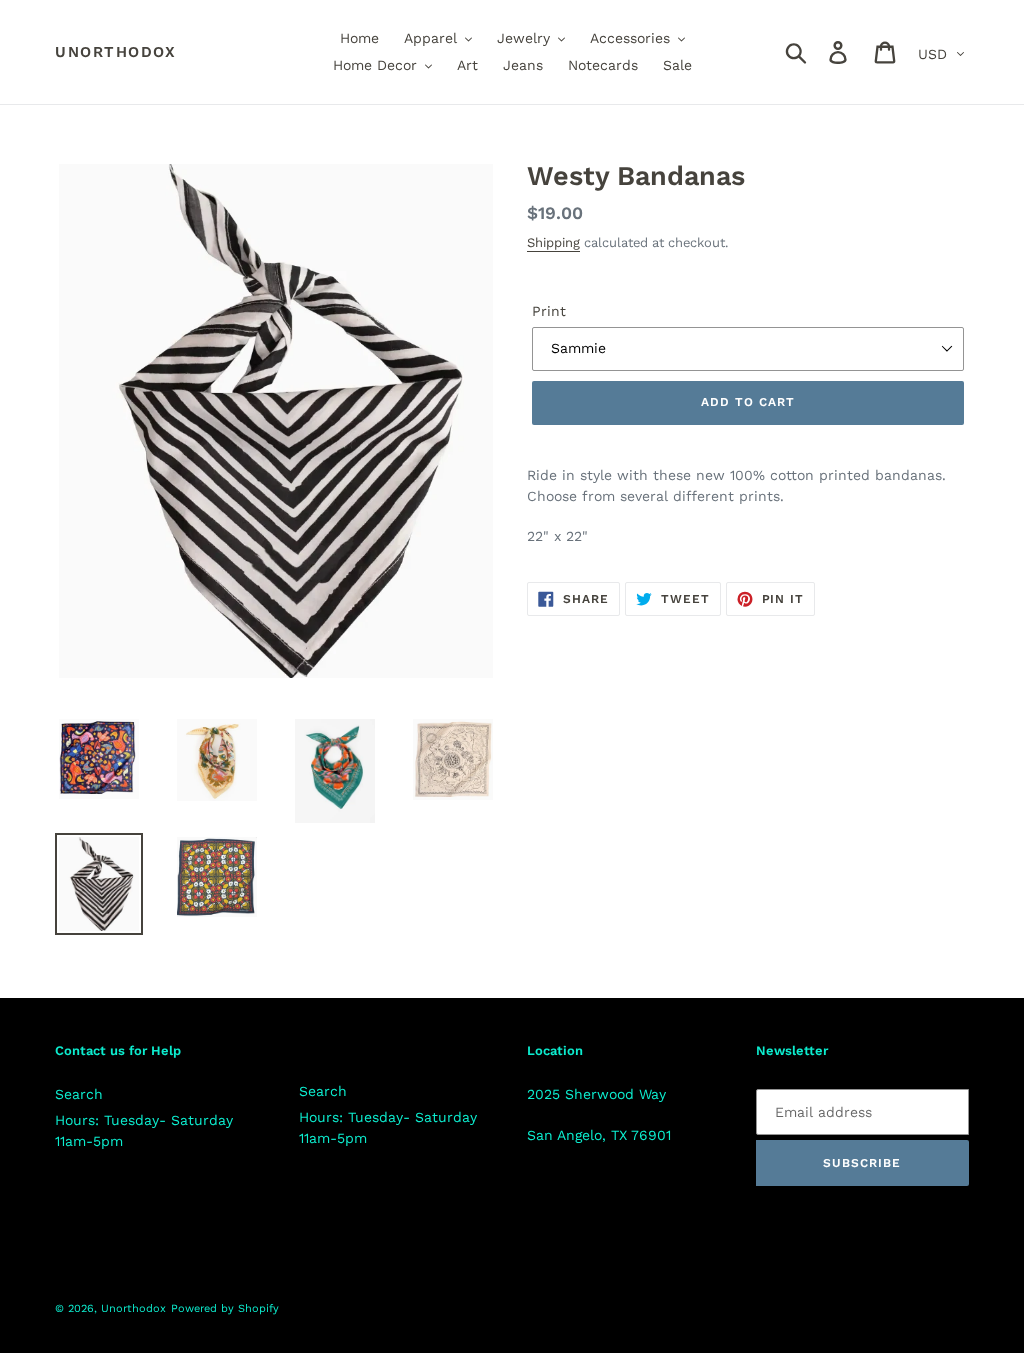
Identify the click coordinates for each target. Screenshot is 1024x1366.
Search (79, 1094)
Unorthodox (115, 52)
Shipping (553, 242)
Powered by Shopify (225, 1308)
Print (549, 311)
